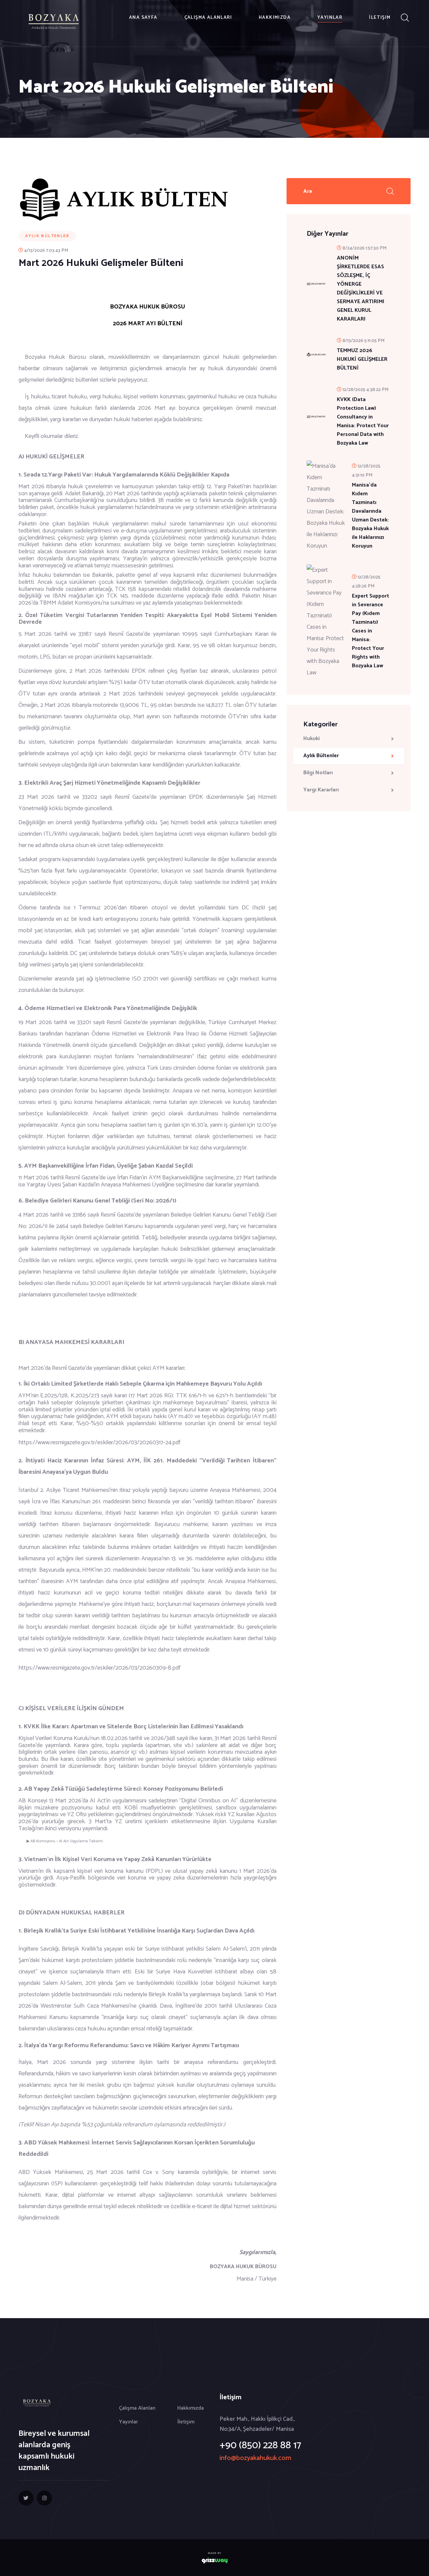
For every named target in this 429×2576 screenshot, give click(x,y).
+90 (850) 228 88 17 (260, 2445)
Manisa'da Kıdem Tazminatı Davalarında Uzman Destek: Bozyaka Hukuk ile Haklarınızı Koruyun (370, 516)
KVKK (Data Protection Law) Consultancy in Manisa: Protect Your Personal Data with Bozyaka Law (363, 422)
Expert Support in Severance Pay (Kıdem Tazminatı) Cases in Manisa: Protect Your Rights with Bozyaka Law (371, 631)
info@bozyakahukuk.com (255, 2458)
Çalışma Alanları (208, 18)
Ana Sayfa (143, 18)
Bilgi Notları (318, 773)
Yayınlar (330, 18)
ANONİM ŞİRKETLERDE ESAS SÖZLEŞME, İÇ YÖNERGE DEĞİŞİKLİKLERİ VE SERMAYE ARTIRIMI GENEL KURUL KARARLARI (361, 289)
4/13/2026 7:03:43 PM (46, 251)
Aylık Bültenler (321, 756)
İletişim (380, 18)
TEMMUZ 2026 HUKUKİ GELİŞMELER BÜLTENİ (362, 359)
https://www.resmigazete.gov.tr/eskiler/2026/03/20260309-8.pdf (99, 1668)
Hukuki (312, 739)
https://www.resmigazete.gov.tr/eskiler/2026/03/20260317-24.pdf (99, 1443)
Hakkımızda (275, 18)
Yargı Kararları (321, 790)
